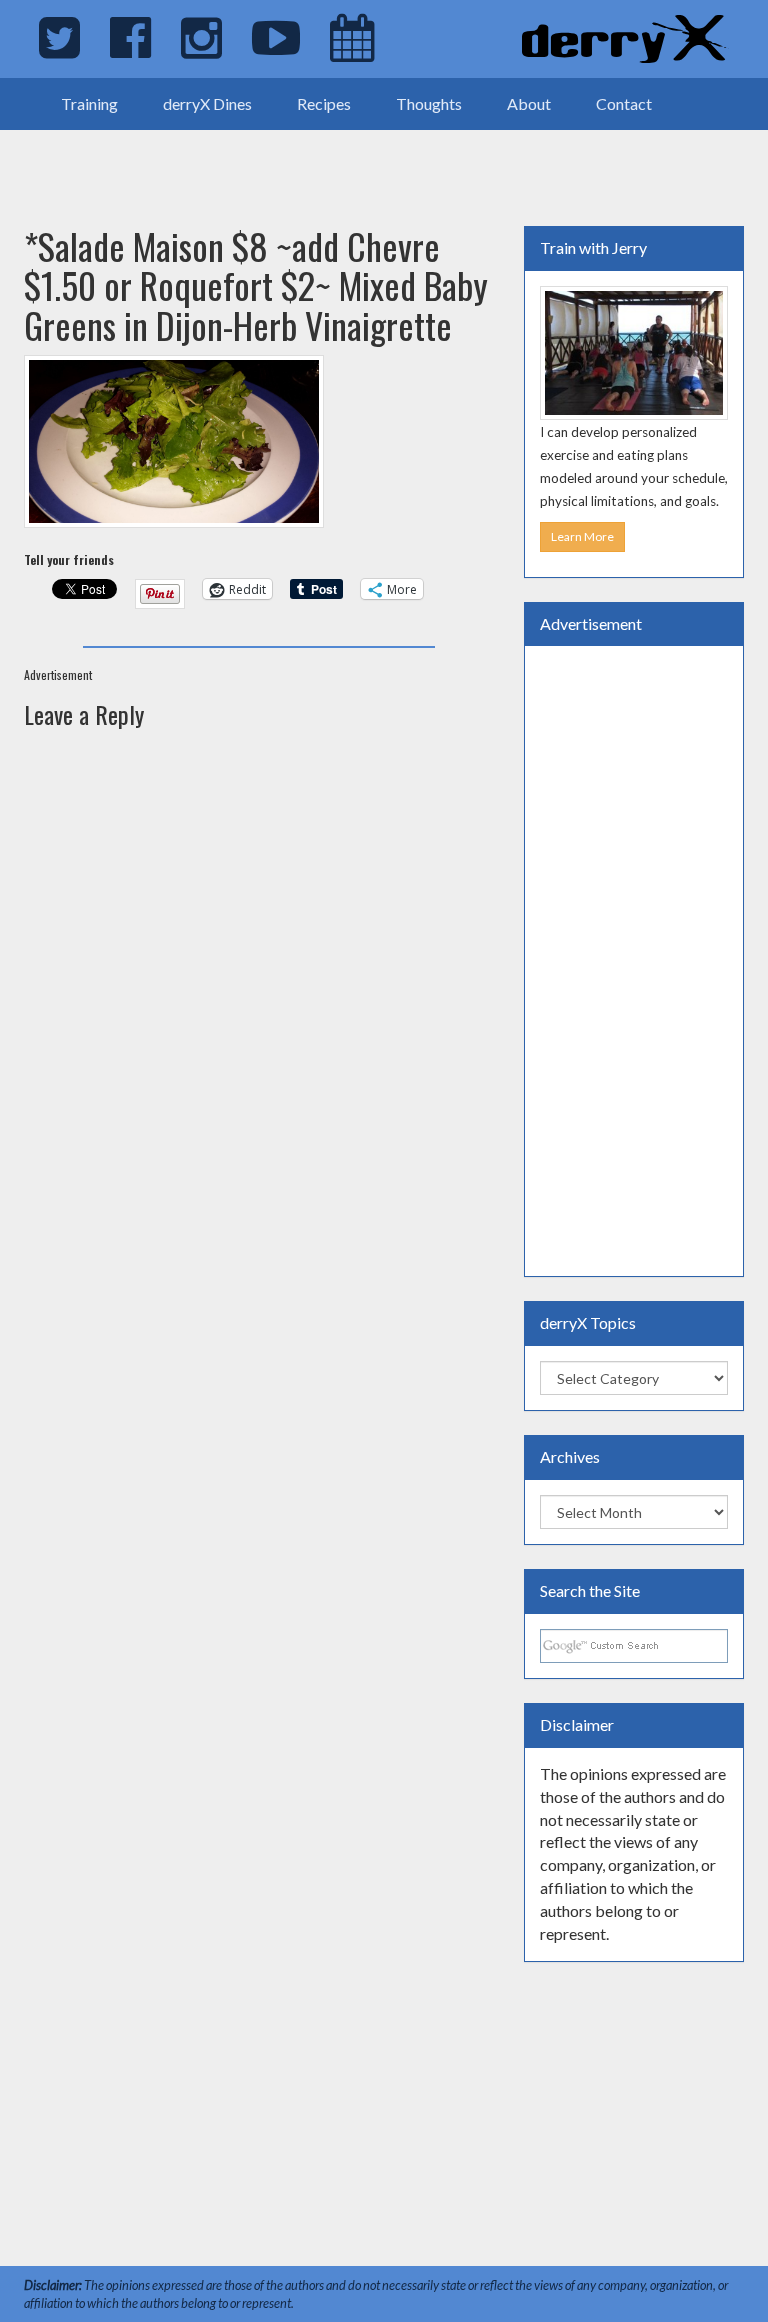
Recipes (324, 103)
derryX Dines (207, 103)
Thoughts (429, 103)
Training (89, 103)
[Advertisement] (234, 160)
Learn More (582, 536)
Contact (624, 103)
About (529, 103)
